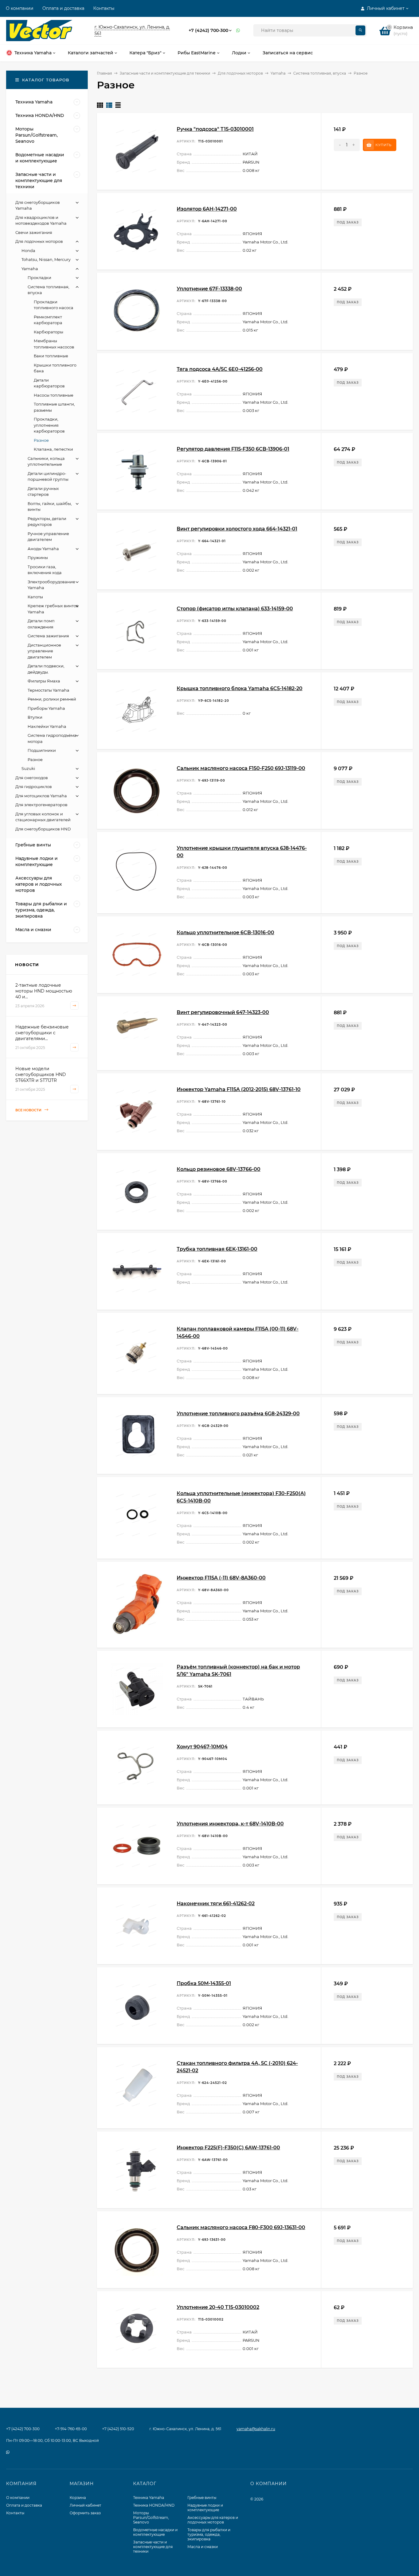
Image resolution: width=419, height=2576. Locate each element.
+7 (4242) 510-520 (118, 2429)
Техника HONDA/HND (154, 2505)
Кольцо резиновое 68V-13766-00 (219, 1169)
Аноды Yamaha (43, 549)
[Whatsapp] (238, 31)
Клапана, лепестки (53, 449)
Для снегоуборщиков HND (43, 829)
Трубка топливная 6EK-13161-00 (217, 1249)
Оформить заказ (85, 2513)
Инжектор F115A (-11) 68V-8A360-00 (221, 1578)
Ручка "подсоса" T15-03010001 (215, 129)
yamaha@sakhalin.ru (256, 2429)
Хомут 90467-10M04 (202, 1747)
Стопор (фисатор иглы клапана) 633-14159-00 (235, 609)
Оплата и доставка (63, 8)
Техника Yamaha (149, 2498)
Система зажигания (48, 636)
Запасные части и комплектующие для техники (165, 73)
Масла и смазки (203, 2547)
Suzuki (28, 768)
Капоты (35, 597)
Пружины (38, 558)
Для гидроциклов (34, 787)
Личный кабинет (85, 2505)
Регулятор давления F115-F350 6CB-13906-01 (233, 449)
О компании (20, 8)
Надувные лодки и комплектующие (205, 2508)
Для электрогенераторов (41, 805)
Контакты (104, 8)
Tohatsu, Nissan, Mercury (46, 259)
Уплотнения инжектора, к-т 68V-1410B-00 (230, 1824)
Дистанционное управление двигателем (44, 651)
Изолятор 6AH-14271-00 (207, 209)
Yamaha (278, 73)
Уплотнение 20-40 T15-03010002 (218, 2307)
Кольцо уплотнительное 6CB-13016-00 (225, 932)
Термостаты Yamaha (48, 690)
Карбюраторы (48, 332)
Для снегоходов (32, 778)
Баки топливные (51, 356)
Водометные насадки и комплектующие (155, 2532)
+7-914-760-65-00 (71, 2429)
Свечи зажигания (34, 232)
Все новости (29, 1110)
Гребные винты (202, 2498)
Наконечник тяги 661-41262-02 (216, 1904)
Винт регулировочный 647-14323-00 (223, 1012)
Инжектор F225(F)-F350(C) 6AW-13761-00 (228, 2148)
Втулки (35, 717)
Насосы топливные (54, 395)
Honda (28, 251)
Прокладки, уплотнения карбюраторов (49, 425)
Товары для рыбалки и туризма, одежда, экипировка (209, 2534)
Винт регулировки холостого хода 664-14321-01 (237, 529)
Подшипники (42, 750)
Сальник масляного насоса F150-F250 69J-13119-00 (241, 768)
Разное (41, 440)
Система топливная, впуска (320, 73)
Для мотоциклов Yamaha (41, 796)
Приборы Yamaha (46, 708)
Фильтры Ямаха (44, 681)
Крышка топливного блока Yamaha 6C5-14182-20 (240, 688)
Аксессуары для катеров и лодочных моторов (213, 2520)
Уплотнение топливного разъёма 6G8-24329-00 (238, 1414)
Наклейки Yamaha (47, 726)
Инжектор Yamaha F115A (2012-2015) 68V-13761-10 (239, 1089)
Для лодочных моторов (240, 73)
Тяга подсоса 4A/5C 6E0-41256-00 (220, 369)
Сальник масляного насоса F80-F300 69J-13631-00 (241, 2227)
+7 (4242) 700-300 (208, 30)
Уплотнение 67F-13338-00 (209, 289)
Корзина (78, 2498)
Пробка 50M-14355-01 (204, 1983)
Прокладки (39, 278)
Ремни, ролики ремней (52, 699)
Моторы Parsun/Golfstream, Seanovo (151, 2518)
